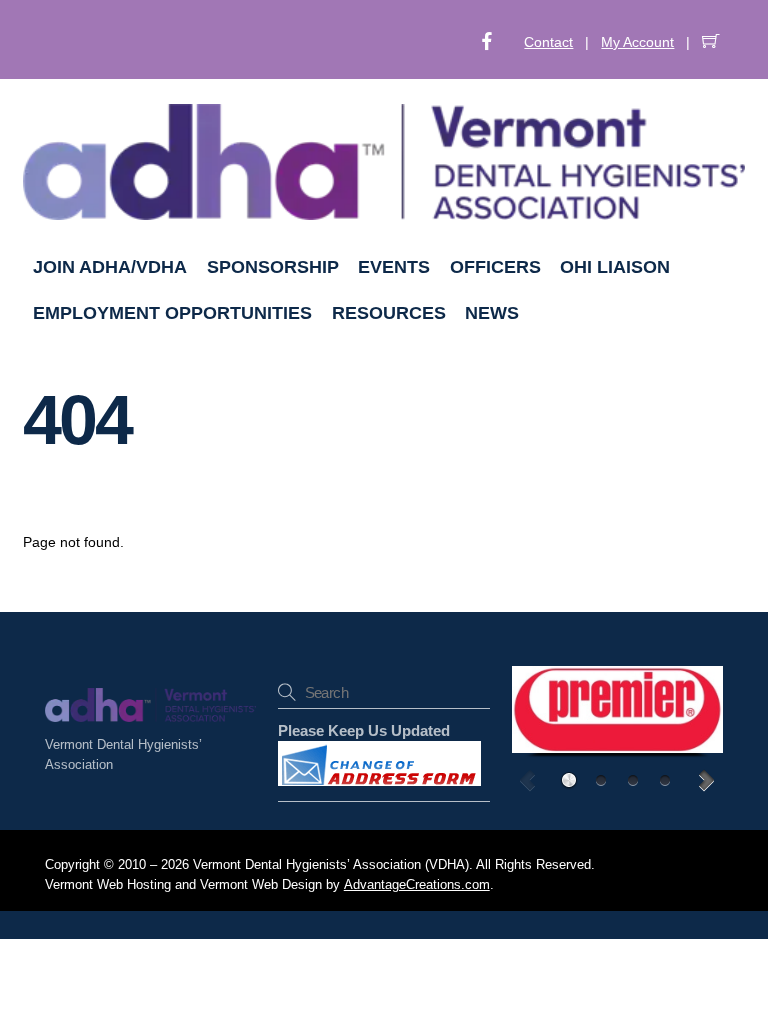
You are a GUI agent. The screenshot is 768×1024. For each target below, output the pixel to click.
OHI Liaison (615, 267)
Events (394, 267)
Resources (389, 313)
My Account (637, 42)
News (492, 313)
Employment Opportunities (172, 313)
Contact (548, 42)
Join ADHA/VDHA (110, 267)
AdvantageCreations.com (417, 885)
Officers (495, 267)
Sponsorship (273, 267)
